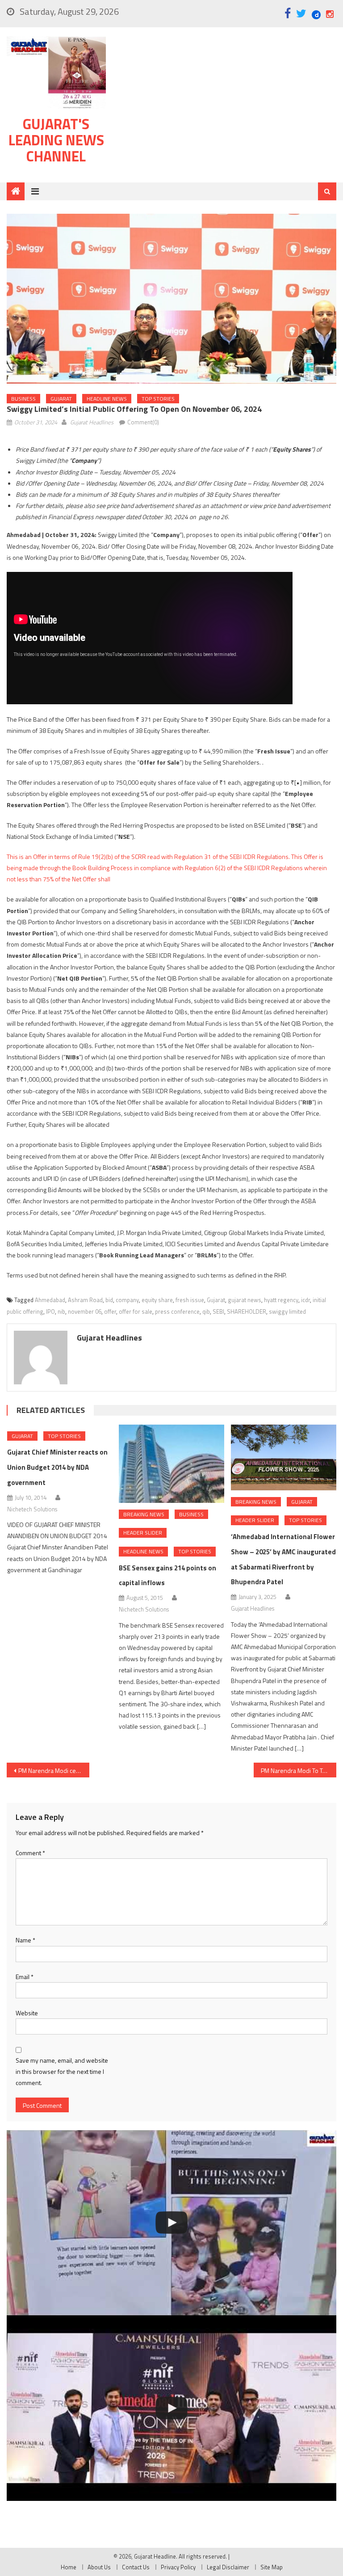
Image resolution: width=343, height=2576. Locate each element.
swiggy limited (287, 1311)
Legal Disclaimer (228, 2567)
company (127, 1300)
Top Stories (158, 399)
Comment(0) (143, 422)
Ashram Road (85, 1300)
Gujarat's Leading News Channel (56, 140)
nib (61, 1311)
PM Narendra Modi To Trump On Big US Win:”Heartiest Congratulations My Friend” (298, 1770)
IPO (50, 1311)
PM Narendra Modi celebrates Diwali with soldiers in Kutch (54, 1770)
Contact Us (136, 2567)
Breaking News (144, 1514)
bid (109, 1300)
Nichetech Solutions (32, 1509)
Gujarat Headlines (92, 422)
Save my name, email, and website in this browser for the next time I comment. (62, 2071)
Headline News (107, 399)
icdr (305, 1300)
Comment (30, 1853)
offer (110, 1311)
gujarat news (245, 1300)
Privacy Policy (178, 2567)
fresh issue (190, 1300)
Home (69, 2567)
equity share (157, 1300)
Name (25, 1940)
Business (23, 399)
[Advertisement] (226, 107)
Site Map (272, 2567)
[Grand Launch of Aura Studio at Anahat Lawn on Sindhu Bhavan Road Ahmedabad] (171, 2223)
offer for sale (136, 1311)
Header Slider (143, 1533)
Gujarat (61, 399)
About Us (99, 2567)
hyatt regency (281, 1300)
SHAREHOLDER (247, 1311)
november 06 (85, 1311)
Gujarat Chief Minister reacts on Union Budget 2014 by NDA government (57, 1467)
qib (206, 1311)
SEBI (218, 1311)
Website (27, 2013)
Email (25, 1977)
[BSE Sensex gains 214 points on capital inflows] (171, 1464)
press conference (177, 1311)
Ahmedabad (50, 1300)
